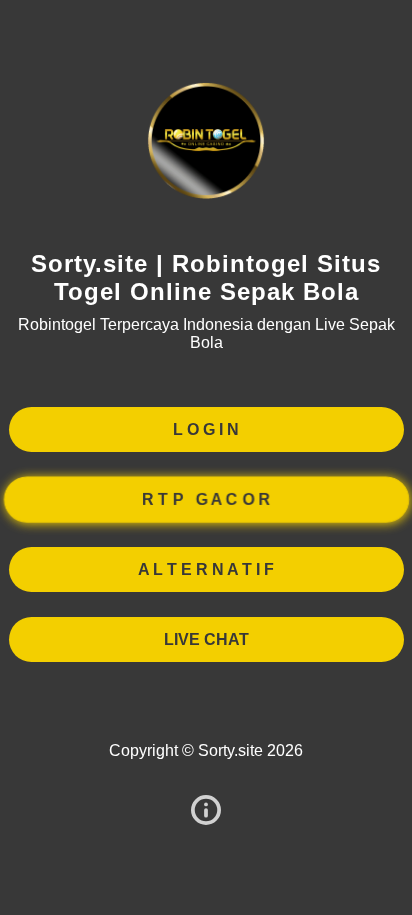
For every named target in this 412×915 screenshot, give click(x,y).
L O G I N (206, 429)
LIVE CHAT (206, 639)
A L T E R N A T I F (206, 569)
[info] (206, 811)
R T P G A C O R (205, 498)
